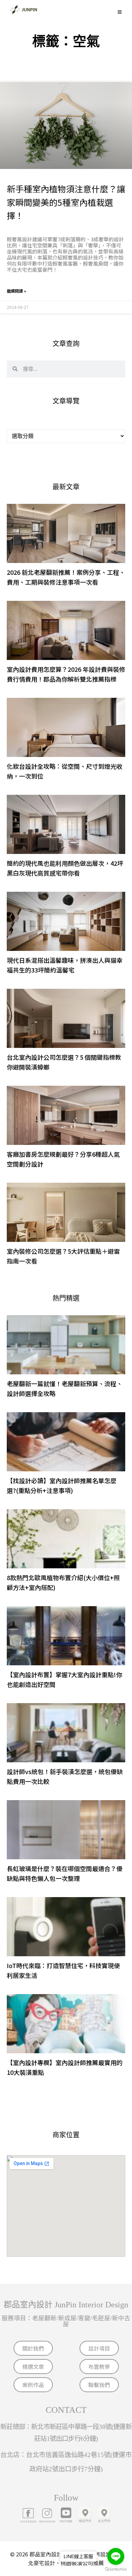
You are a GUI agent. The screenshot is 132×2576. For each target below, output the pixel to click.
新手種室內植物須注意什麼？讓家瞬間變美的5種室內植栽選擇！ (66, 202)
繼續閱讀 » (16, 291)
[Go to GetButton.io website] (116, 2569)
